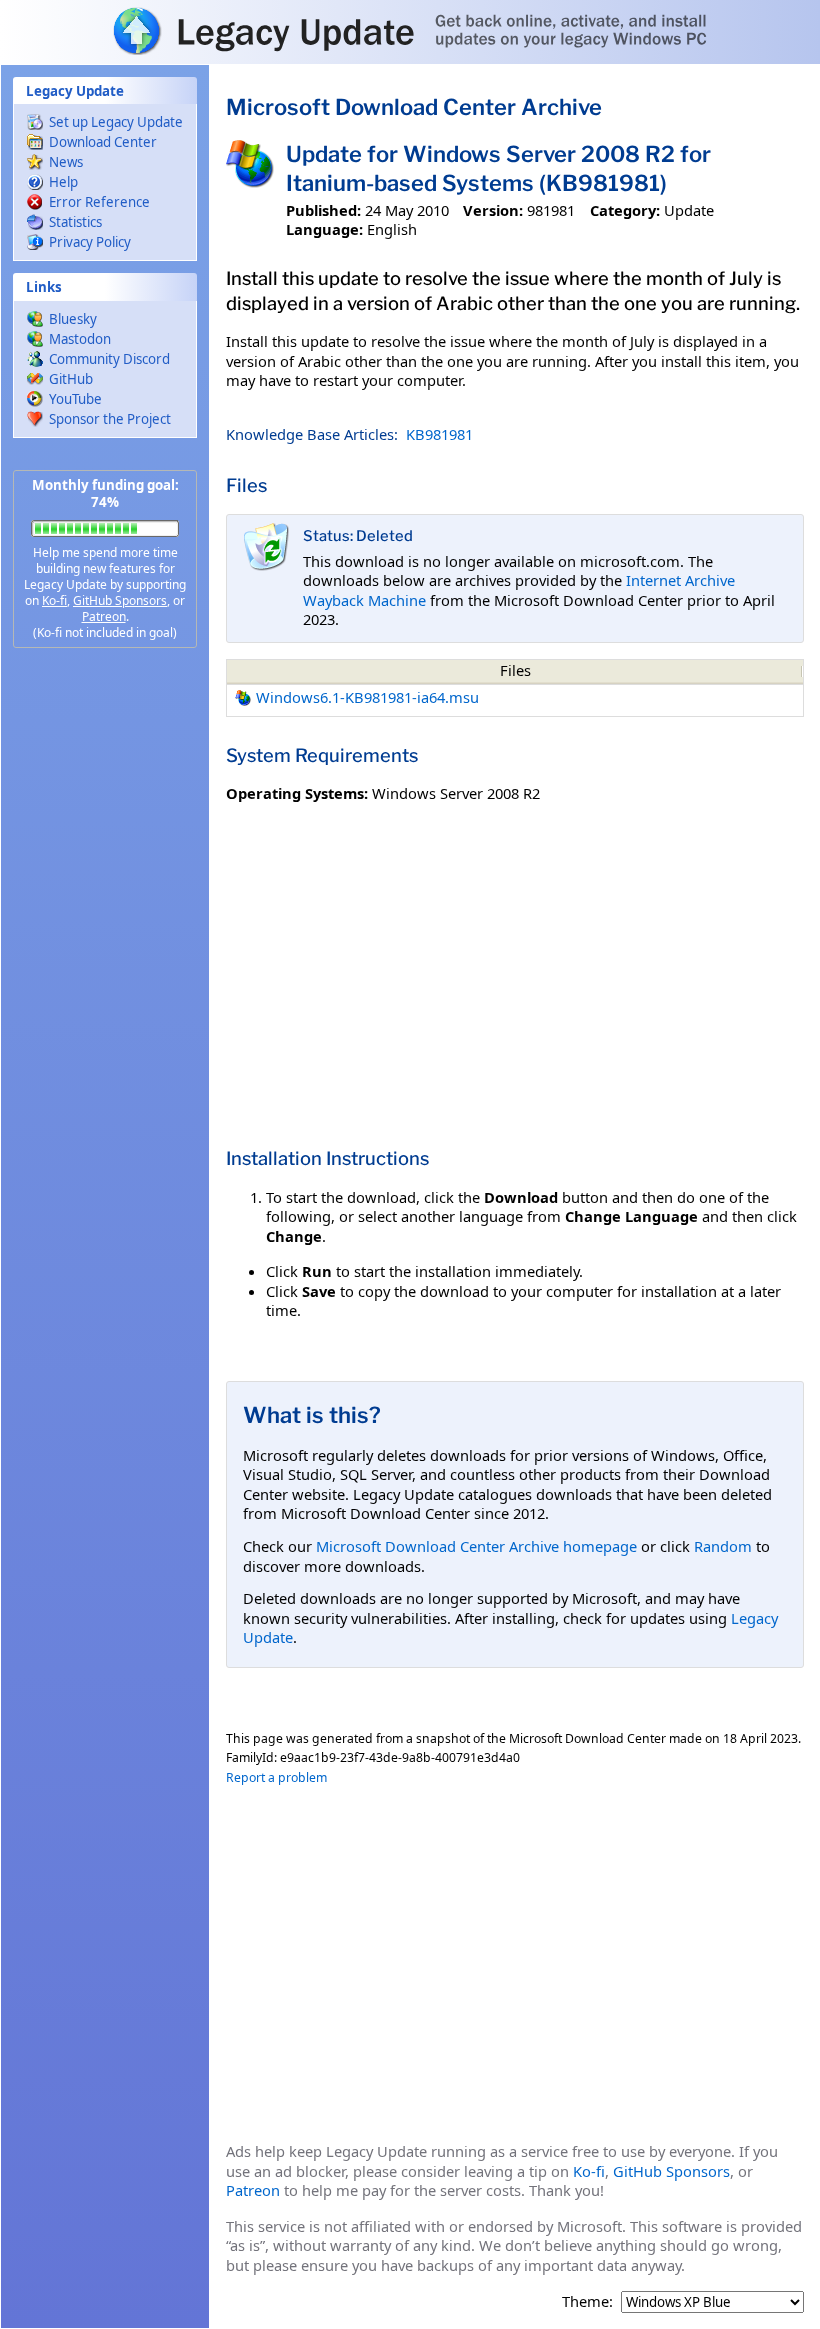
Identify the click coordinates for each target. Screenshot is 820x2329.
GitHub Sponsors (120, 600)
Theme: (587, 2301)
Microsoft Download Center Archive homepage (476, 1546)
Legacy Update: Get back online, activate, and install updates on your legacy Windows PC (410, 31)
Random (723, 1546)
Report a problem (276, 1777)
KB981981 (439, 434)
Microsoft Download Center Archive (414, 107)
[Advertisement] (105, 980)
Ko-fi (54, 600)
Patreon (104, 616)
